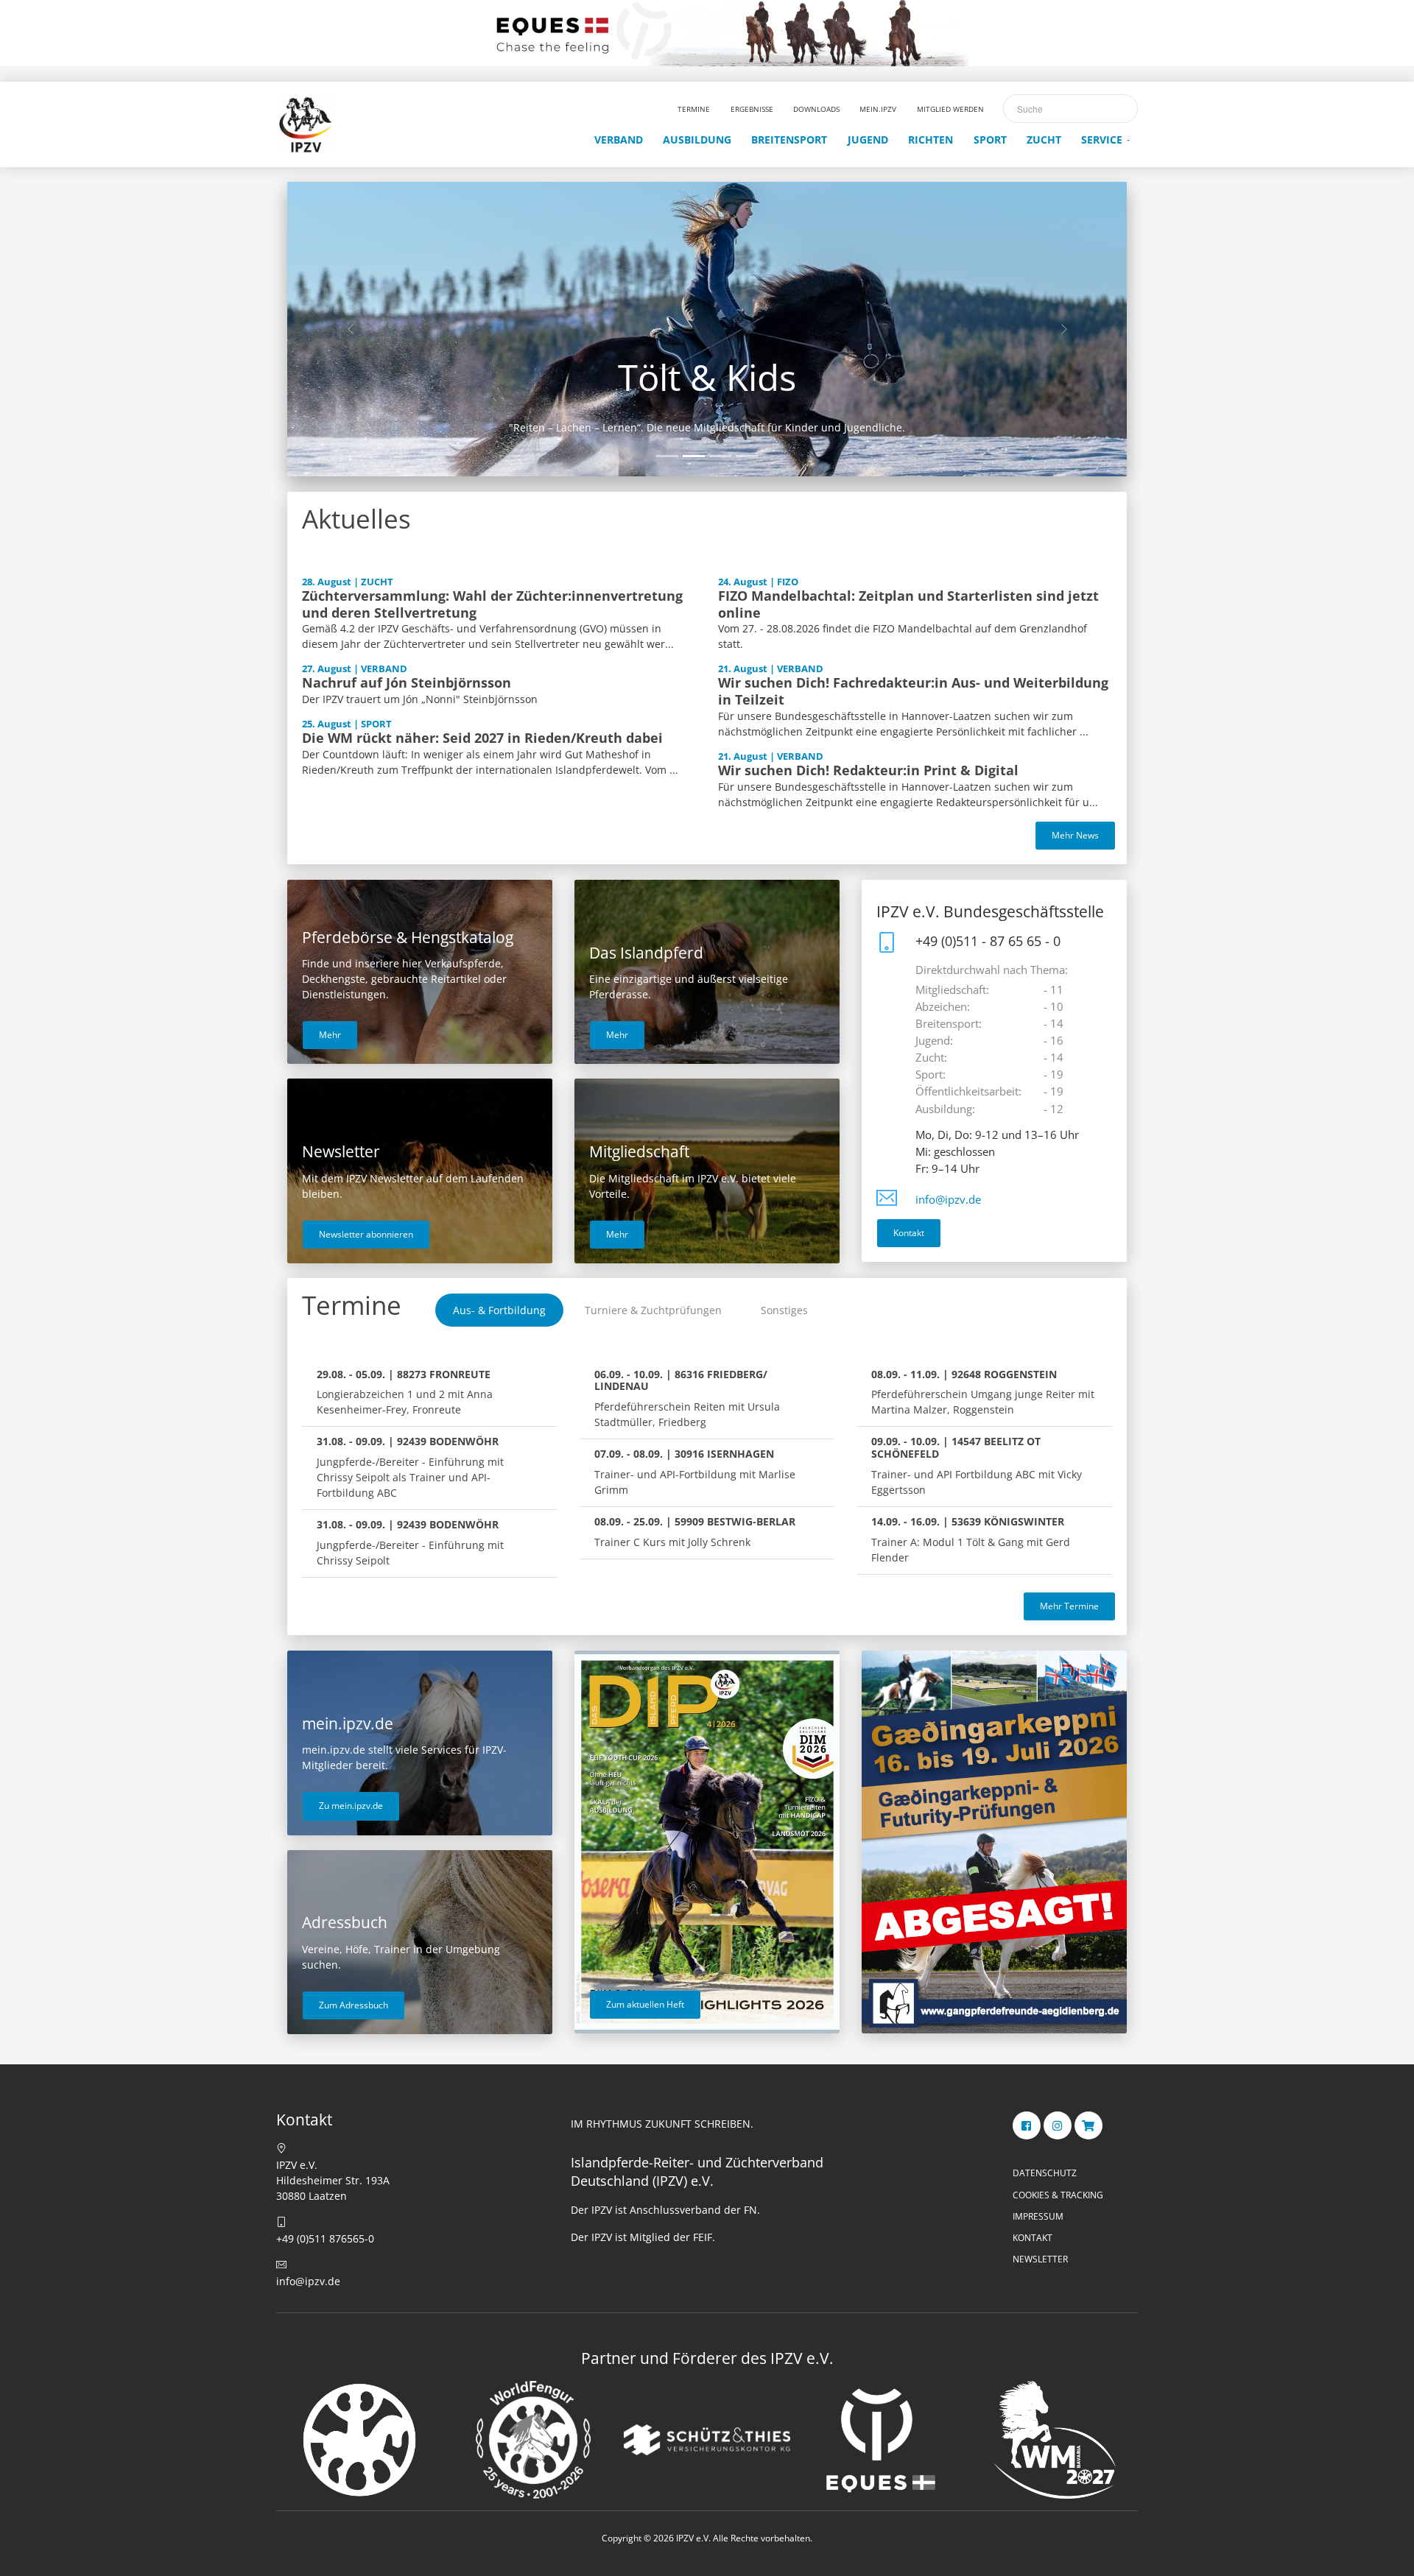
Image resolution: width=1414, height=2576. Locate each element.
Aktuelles (356, 519)
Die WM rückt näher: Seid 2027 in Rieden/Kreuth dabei (482, 738)
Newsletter (1040, 2259)
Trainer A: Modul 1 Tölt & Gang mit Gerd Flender (971, 1539)
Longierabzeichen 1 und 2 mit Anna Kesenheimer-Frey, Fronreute (405, 1392)
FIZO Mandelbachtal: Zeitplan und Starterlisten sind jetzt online (908, 604)
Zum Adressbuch (353, 2005)
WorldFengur (707, 377)
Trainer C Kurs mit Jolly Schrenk (695, 1532)
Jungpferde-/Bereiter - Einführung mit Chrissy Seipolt (410, 1542)
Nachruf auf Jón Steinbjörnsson (407, 682)
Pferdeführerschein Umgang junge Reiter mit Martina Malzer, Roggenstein (983, 1392)
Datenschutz (1045, 2173)
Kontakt (909, 1233)
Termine (352, 1305)
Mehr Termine (1069, 1606)
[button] (350, 329)
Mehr (330, 1035)
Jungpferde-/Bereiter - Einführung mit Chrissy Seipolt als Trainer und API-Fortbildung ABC (410, 1467)
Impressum (1038, 2216)
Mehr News (1075, 835)
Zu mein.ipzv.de (351, 1806)
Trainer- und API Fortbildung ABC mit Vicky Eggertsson (977, 1465)
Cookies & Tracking (1058, 2195)
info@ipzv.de (948, 1200)
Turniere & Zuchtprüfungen (653, 1310)
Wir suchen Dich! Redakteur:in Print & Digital (868, 770)
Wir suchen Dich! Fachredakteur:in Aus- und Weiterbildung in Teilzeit (913, 691)
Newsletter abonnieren (366, 1234)
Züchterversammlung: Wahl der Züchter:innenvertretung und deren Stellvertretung (492, 604)
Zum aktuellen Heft (645, 2004)
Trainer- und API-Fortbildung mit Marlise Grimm (695, 1472)
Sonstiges (784, 1310)
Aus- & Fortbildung (499, 1310)
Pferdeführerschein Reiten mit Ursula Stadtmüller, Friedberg (687, 1398)
